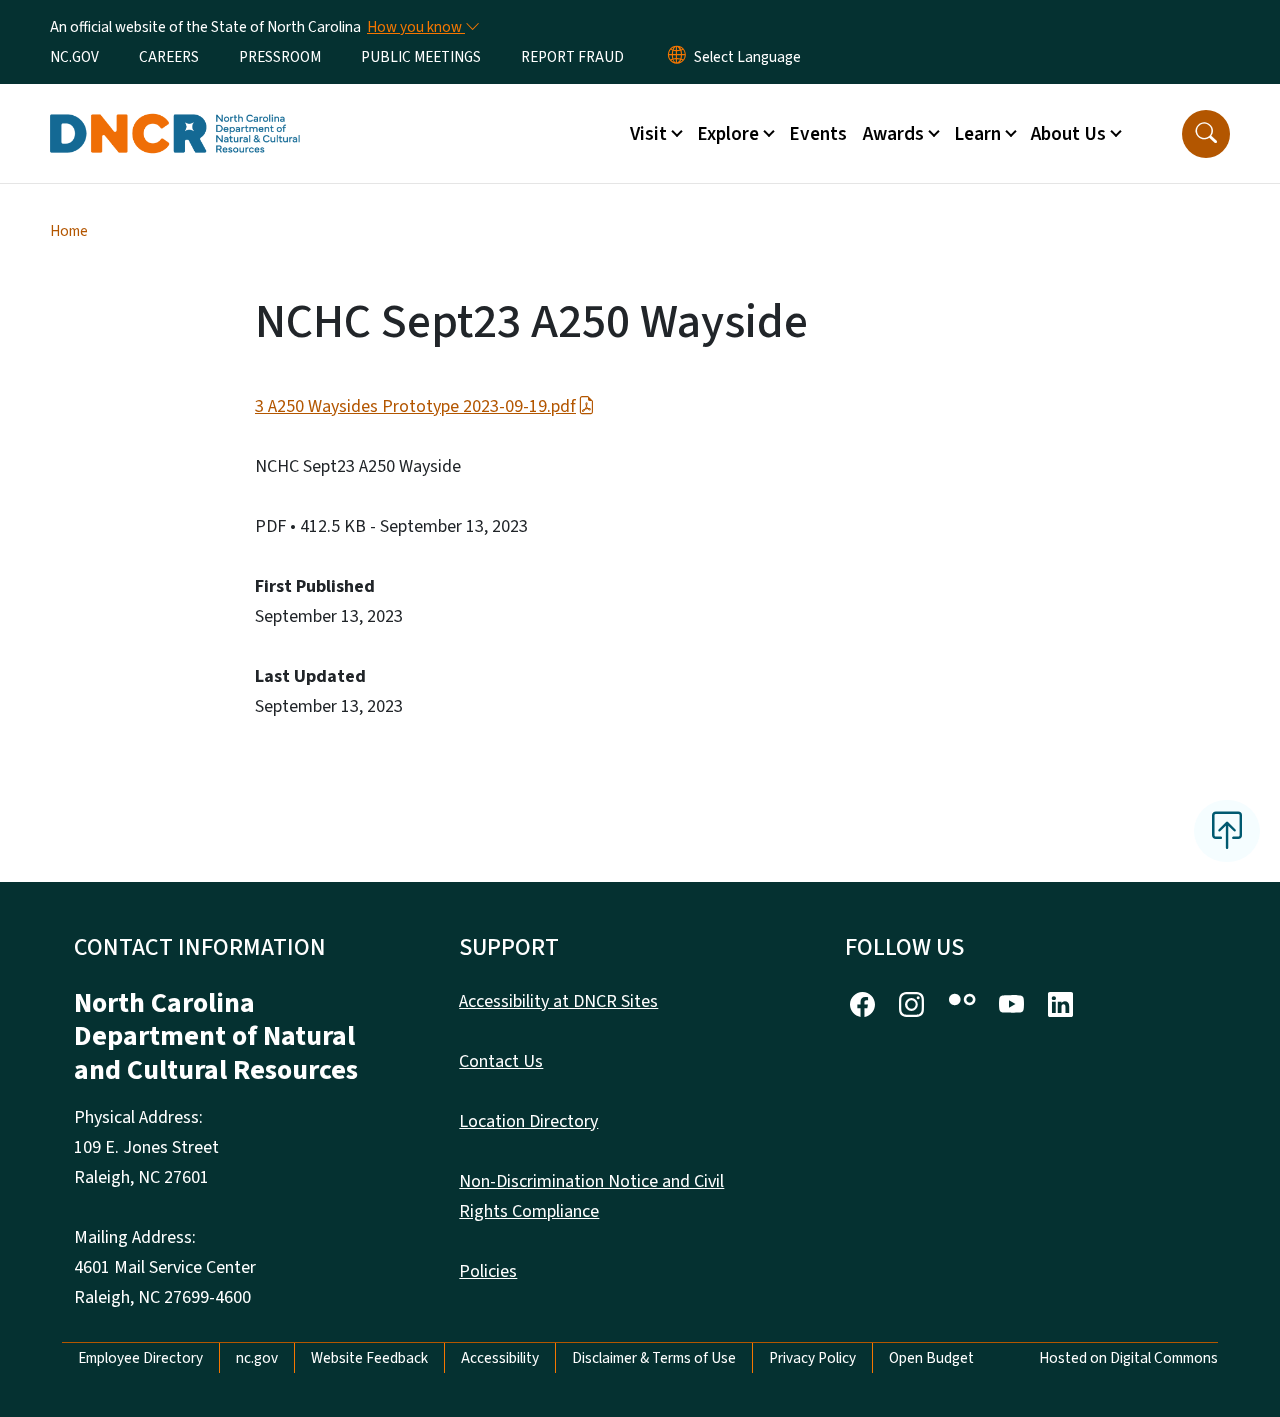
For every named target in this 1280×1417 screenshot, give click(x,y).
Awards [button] (893, 134)
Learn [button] (977, 134)
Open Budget (931, 1358)
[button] (1206, 134)
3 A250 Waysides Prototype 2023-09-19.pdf (415, 406)
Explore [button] (728, 134)
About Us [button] (1068, 134)
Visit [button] (648, 134)
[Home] (175, 111)
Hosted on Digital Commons (1128, 1358)
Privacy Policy (812, 1358)
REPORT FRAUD (572, 57)
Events (818, 134)
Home (69, 231)
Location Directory (528, 1121)
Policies (488, 1271)
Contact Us (501, 1061)
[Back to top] (1227, 831)
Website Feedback (369, 1358)
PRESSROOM (280, 57)
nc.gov (257, 1358)
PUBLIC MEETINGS (421, 57)
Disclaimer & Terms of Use (654, 1358)
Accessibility (500, 1358)
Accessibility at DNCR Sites (558, 1001)
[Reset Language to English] (677, 57)
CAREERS (169, 57)
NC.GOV (74, 57)
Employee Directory (140, 1358)
